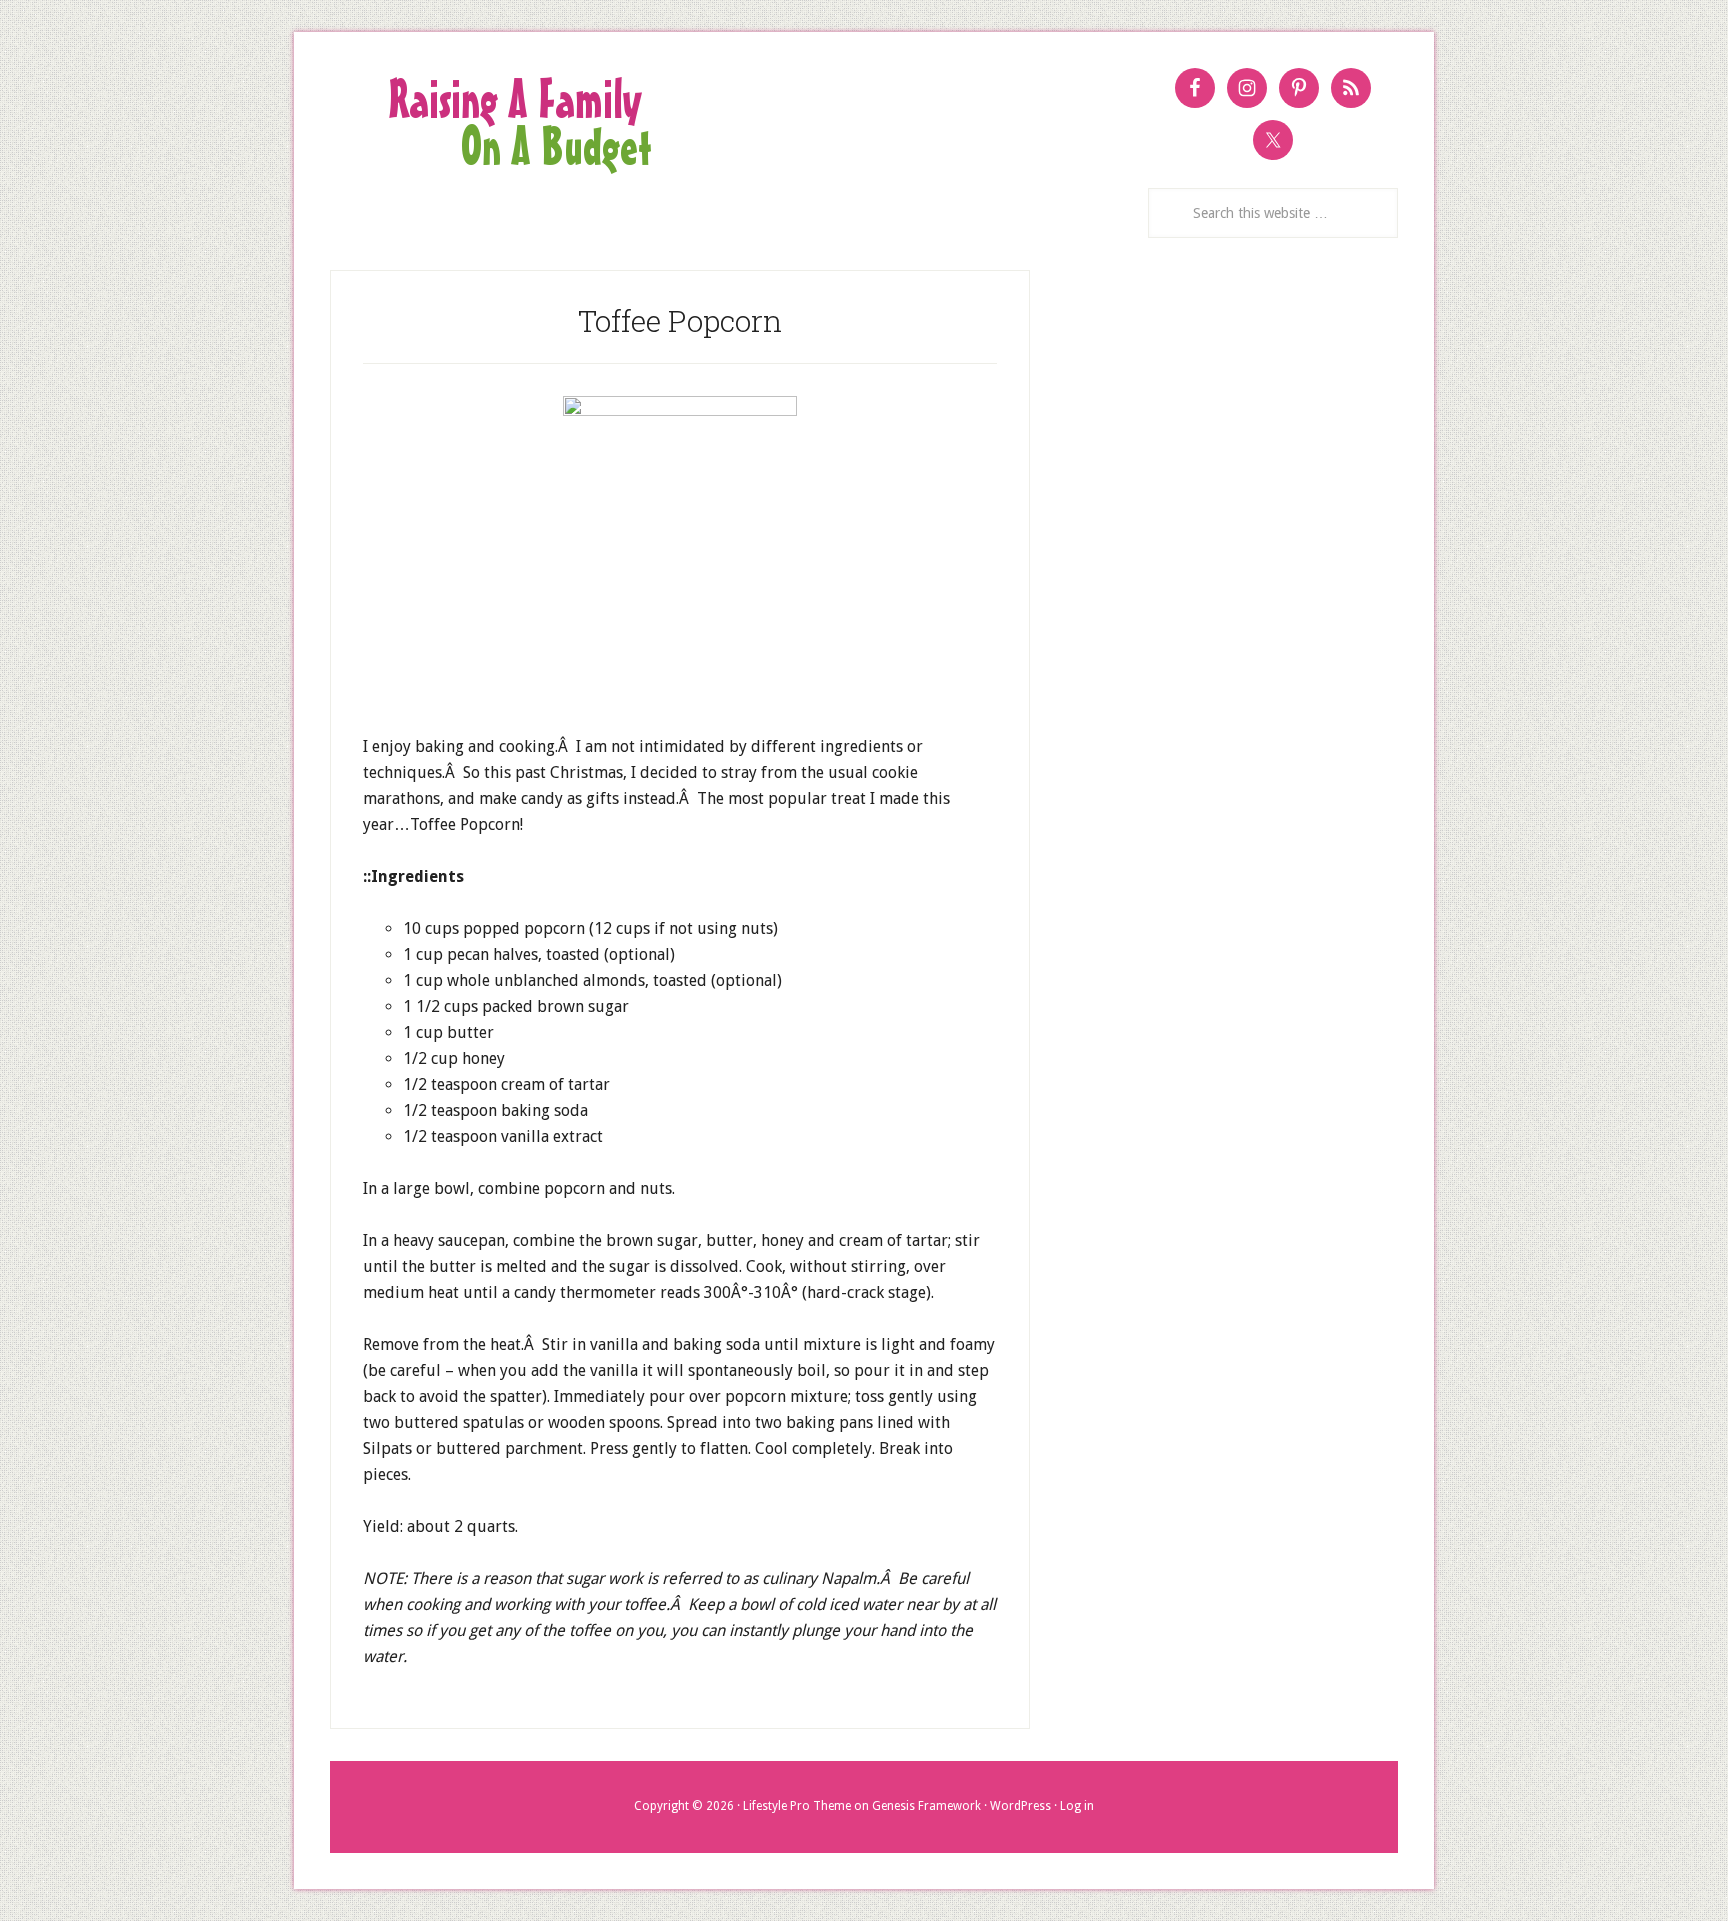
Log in (1077, 1806)
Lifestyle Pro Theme (797, 1806)
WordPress (1020, 1806)
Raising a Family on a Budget (699, 123)
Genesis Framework (926, 1806)
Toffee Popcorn (680, 320)
